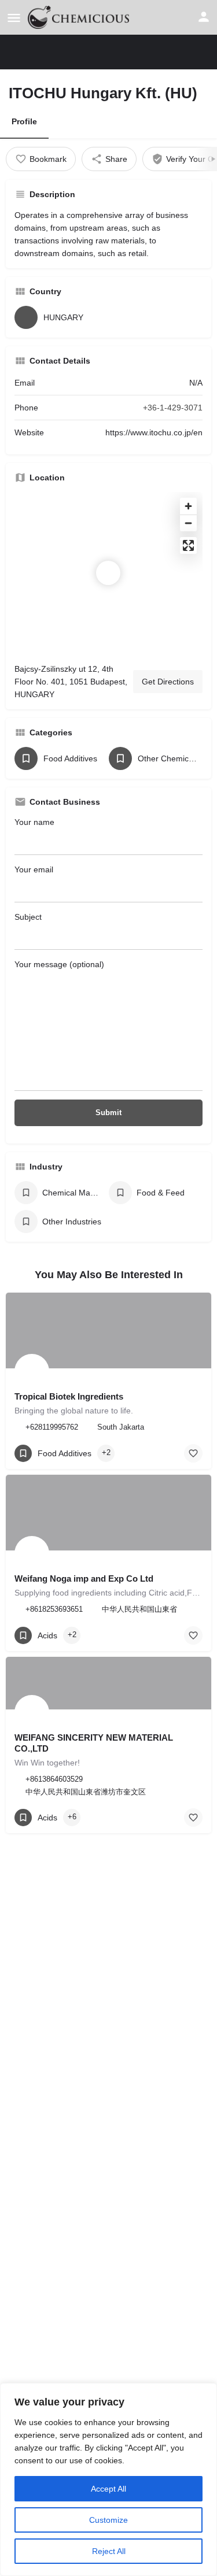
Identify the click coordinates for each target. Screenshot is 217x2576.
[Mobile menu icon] (14, 18)
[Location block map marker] (108, 573)
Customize (108, 2520)
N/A (196, 383)
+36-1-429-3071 (173, 408)
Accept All (108, 2489)
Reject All (109, 2551)
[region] (108, 2479)
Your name (34, 822)
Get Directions (168, 682)
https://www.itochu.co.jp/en (154, 432)
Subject (28, 917)
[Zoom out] (188, 523)
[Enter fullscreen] (188, 545)
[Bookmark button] (193, 1453)
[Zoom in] (188, 506)
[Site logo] (80, 17)
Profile (24, 121)
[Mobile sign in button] (204, 17)
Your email (34, 869)
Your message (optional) (59, 964)
